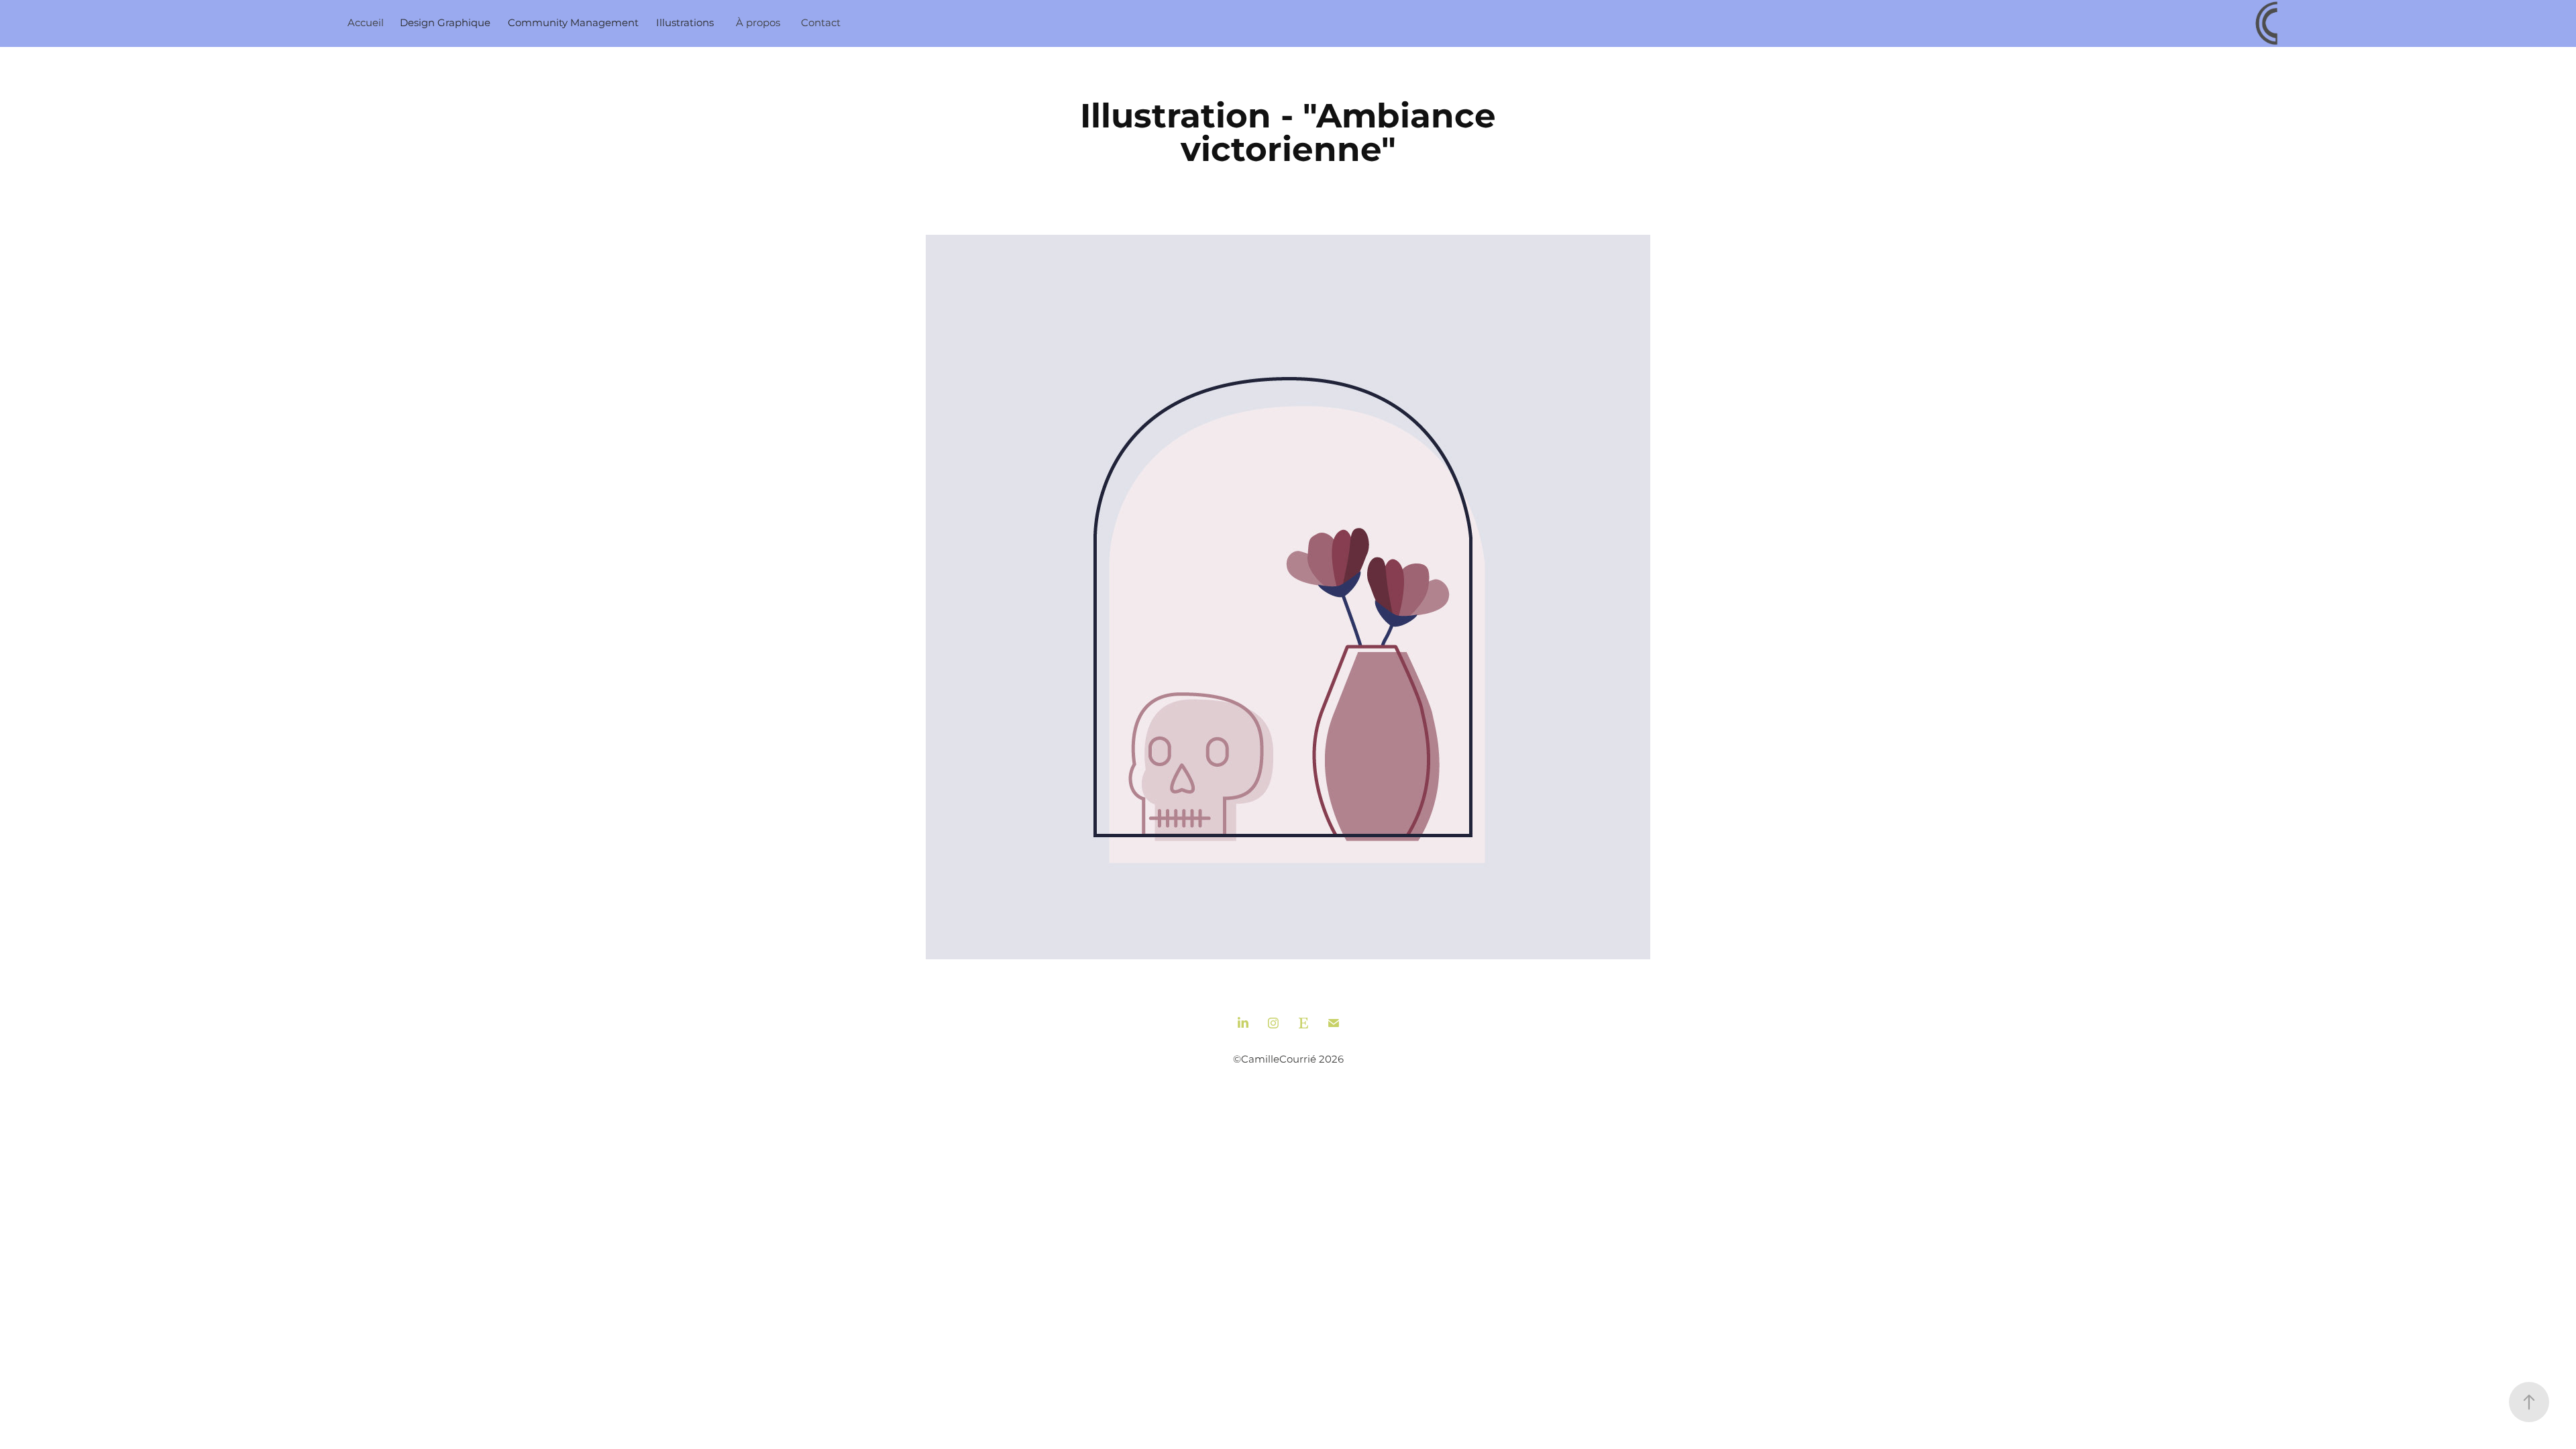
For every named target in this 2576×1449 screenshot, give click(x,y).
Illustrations (685, 23)
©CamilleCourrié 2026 (1288, 1060)
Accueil (366, 23)
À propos (758, 23)
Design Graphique (445, 23)
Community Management (573, 23)
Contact (821, 23)
